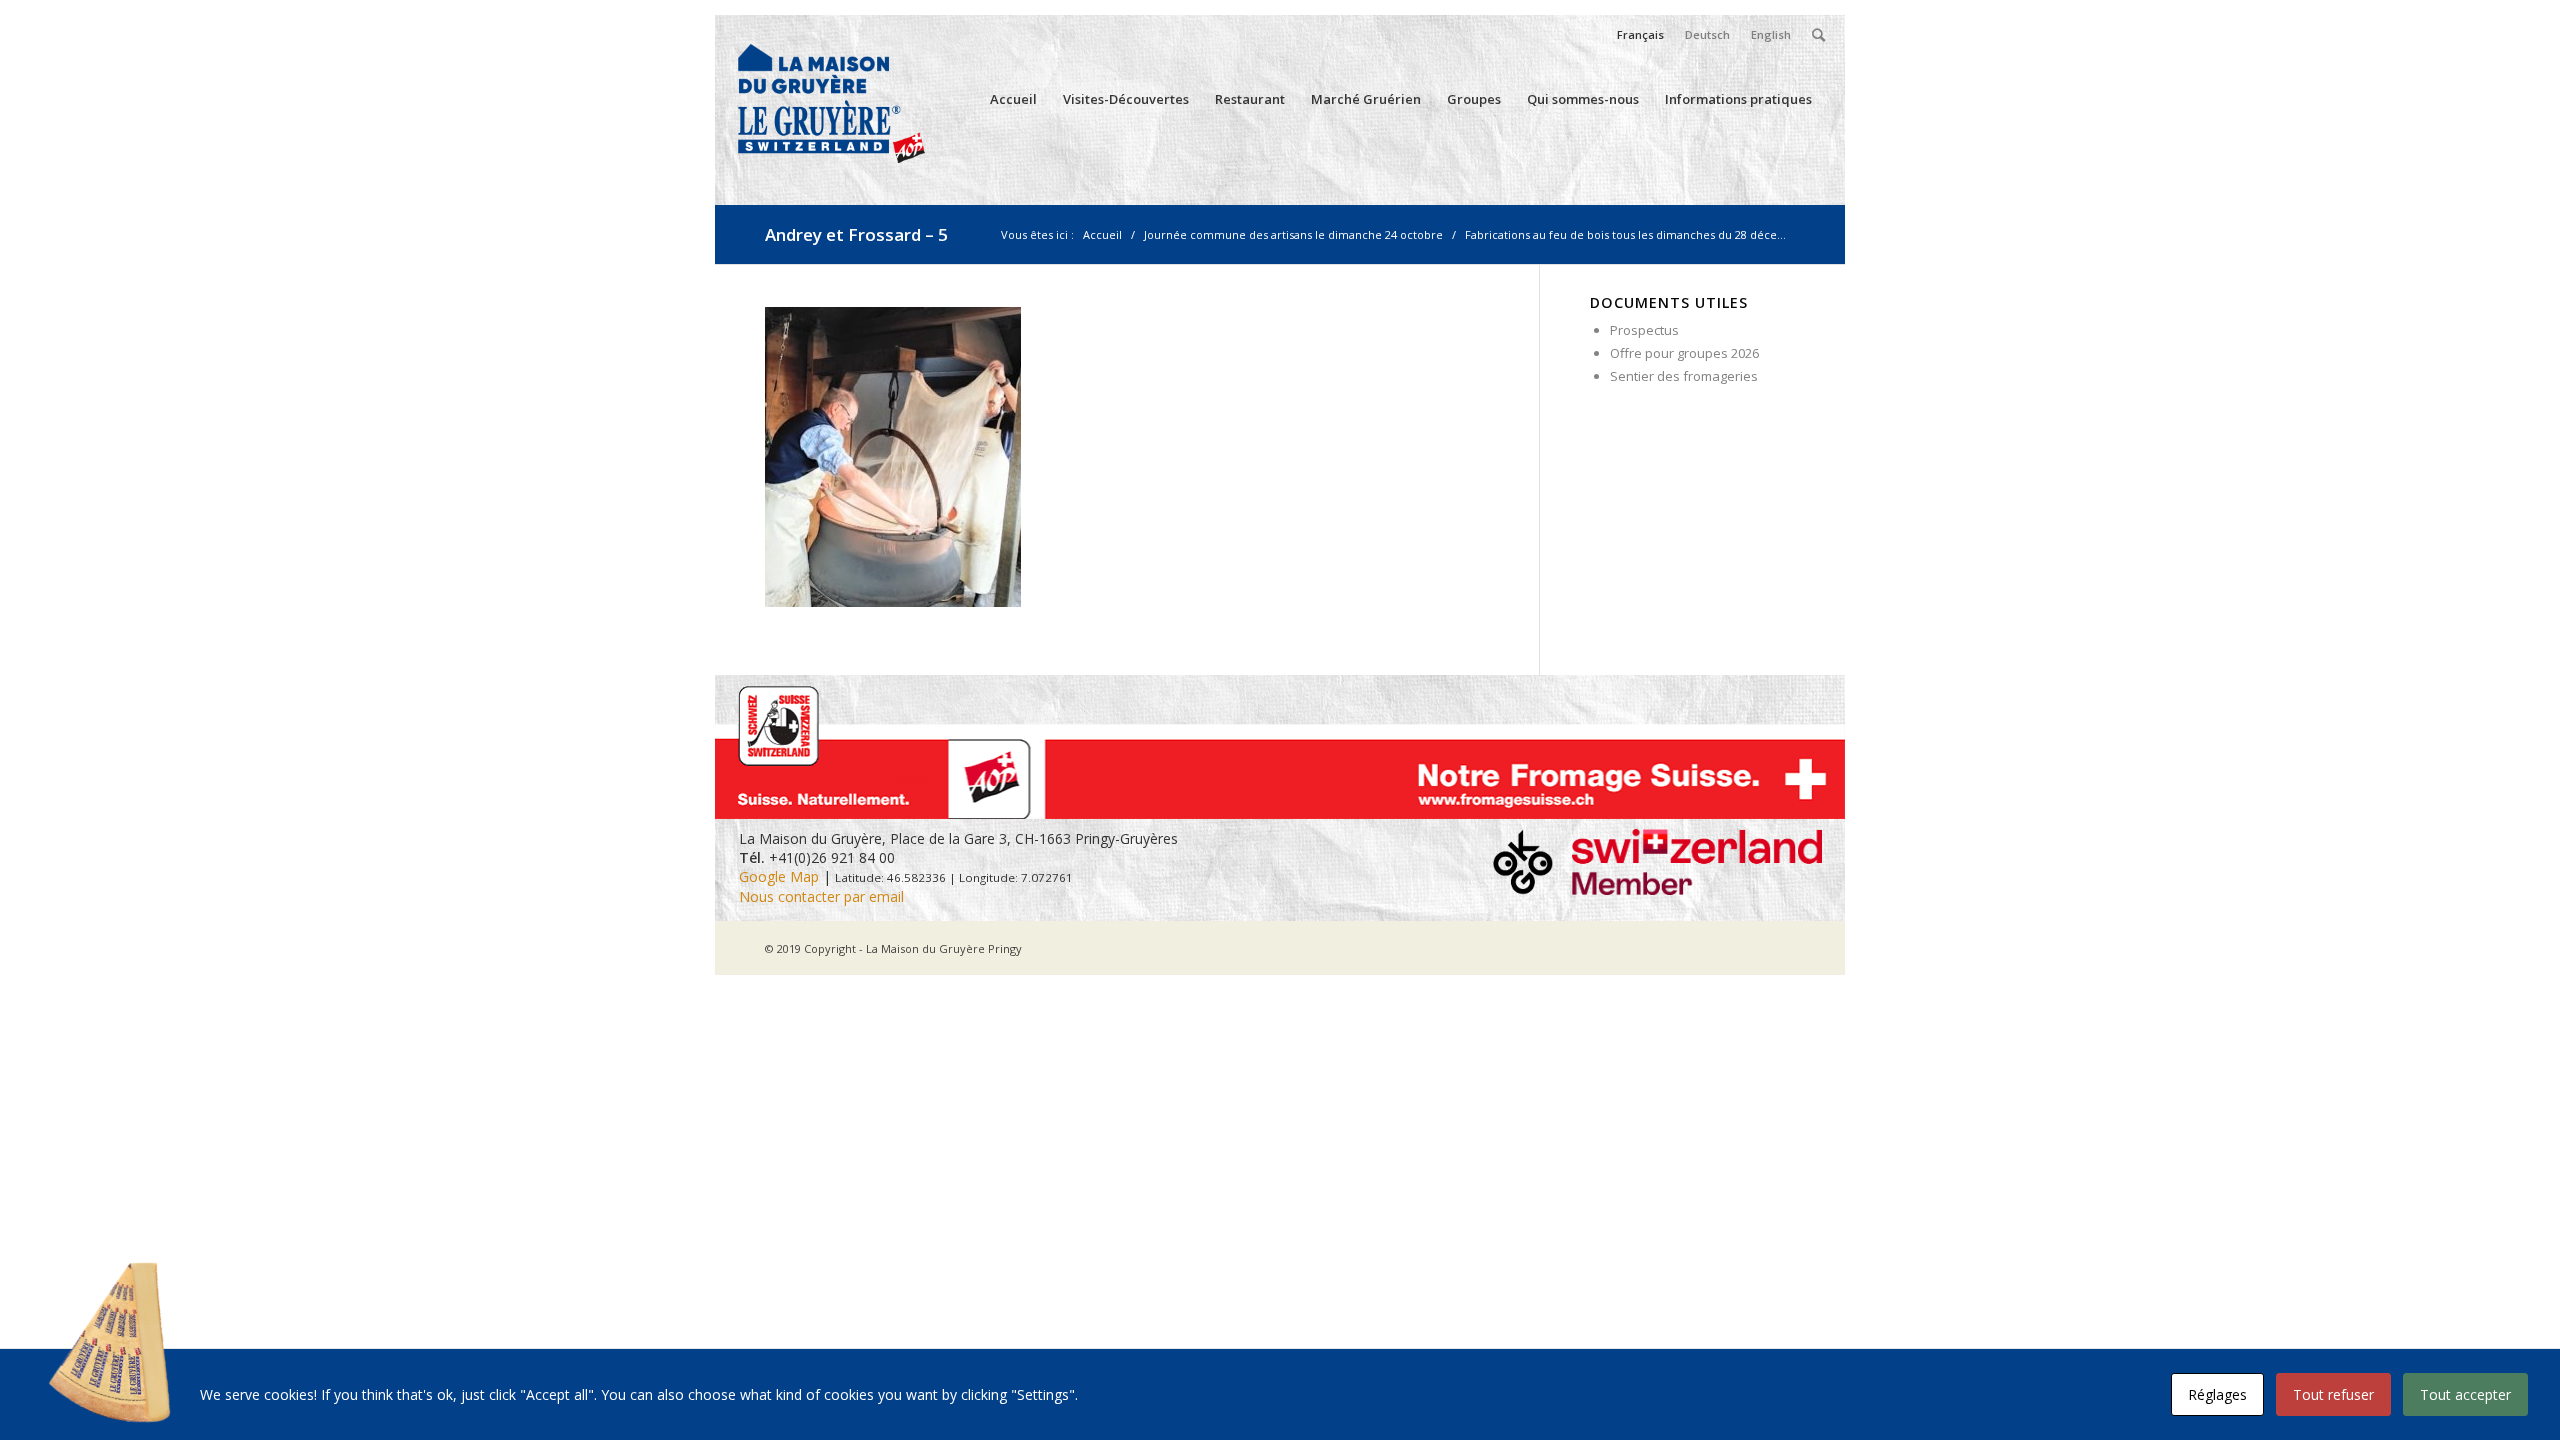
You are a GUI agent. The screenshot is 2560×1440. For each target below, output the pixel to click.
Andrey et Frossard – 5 (856, 234)
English (1771, 34)
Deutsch (1707, 34)
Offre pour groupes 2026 (1684, 353)
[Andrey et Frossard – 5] (893, 601)
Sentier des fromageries (1684, 376)
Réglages (2217, 1394)
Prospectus (1644, 330)
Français (1640, 34)
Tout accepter (2465, 1394)
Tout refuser (2333, 1394)
